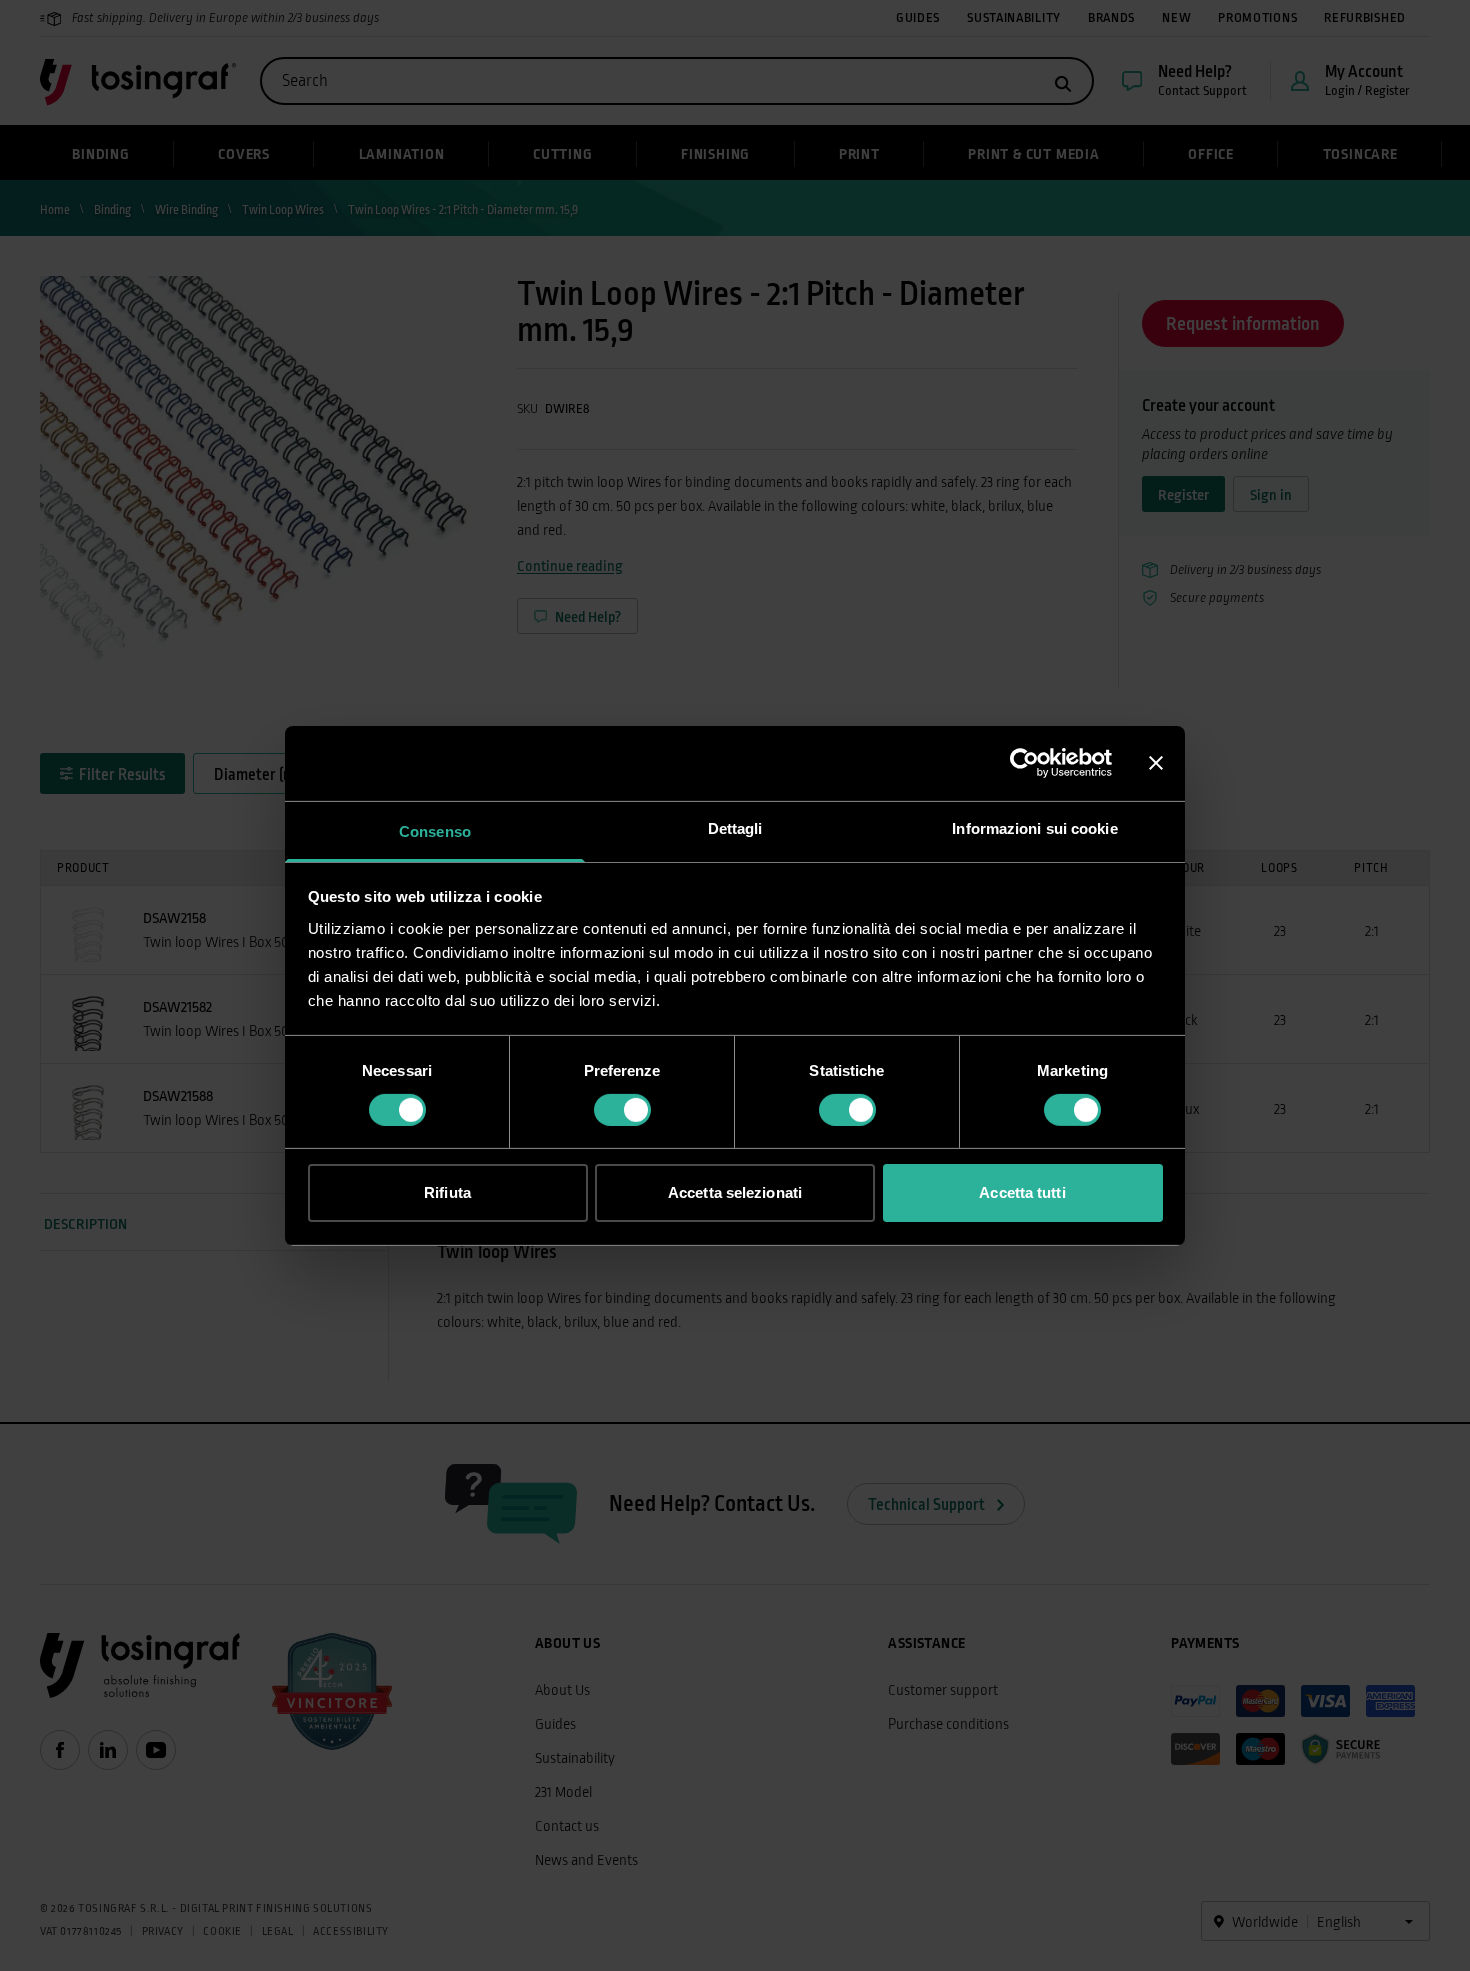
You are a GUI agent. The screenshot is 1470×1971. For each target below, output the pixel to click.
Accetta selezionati (735, 1192)
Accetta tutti (1022, 1192)
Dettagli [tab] (735, 827)
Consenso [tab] (435, 830)
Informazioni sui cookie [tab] (1034, 827)
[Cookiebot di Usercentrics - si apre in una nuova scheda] (1024, 763)
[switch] (622, 1110)
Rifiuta (447, 1192)
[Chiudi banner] (1156, 763)
